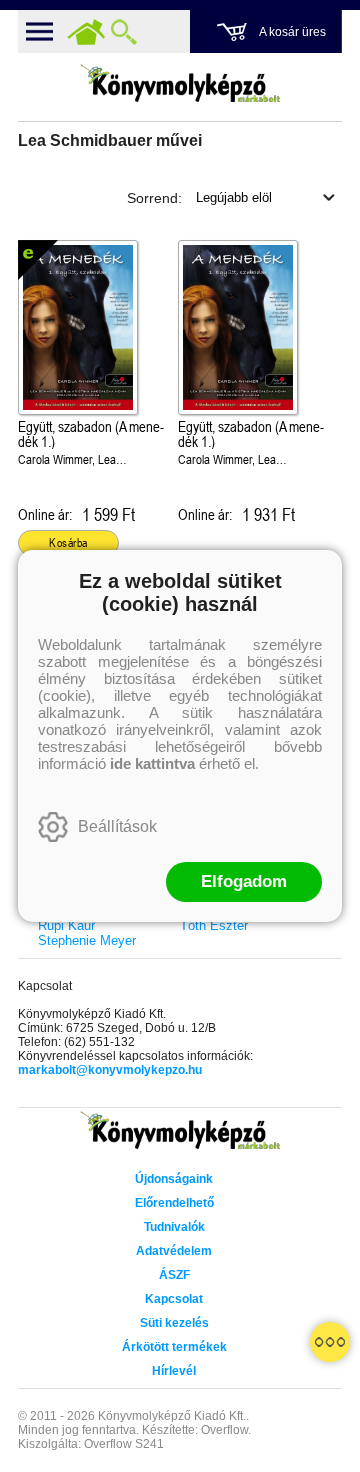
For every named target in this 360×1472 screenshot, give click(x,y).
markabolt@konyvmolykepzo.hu (110, 1070)
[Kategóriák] (330, 1342)
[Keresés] (124, 32)
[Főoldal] (86, 32)
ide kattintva (152, 763)
